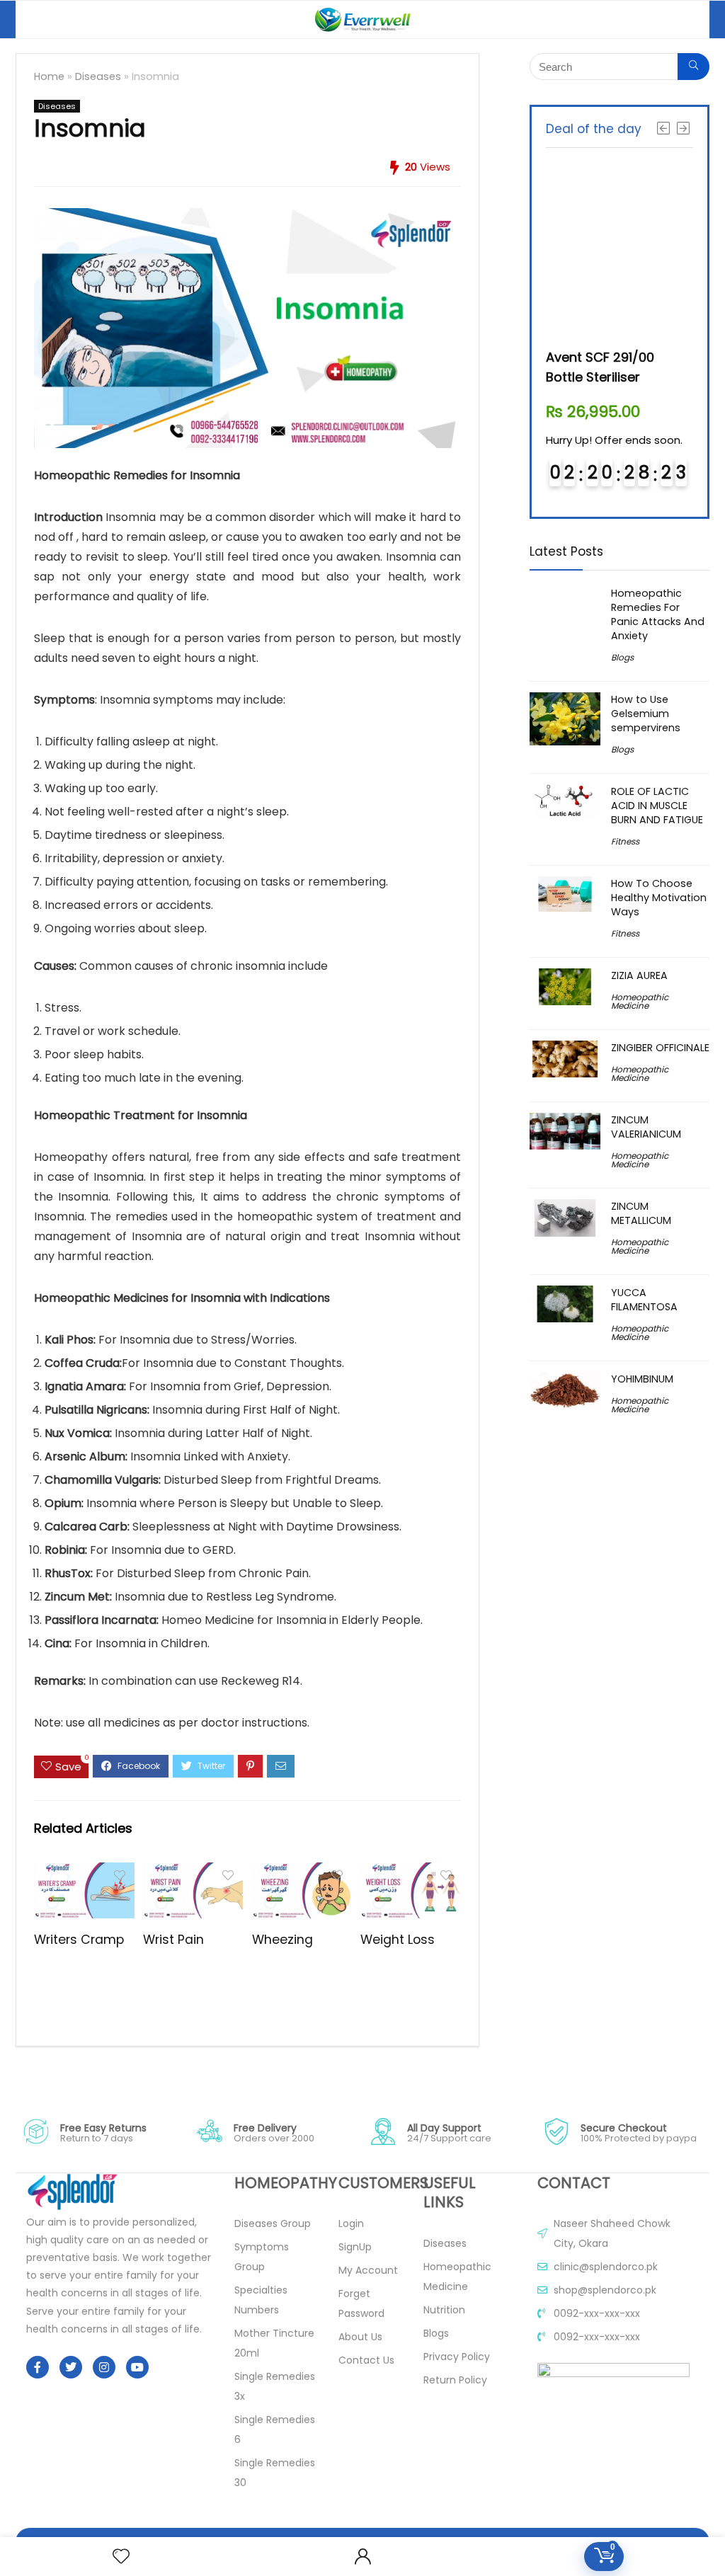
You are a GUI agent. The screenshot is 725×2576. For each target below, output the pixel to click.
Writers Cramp (79, 1940)
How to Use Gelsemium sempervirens (646, 714)
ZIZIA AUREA (639, 975)
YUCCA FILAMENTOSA (644, 1300)
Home (49, 76)
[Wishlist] (121, 2557)
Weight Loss (398, 1940)
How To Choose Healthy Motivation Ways (659, 898)
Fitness (625, 841)
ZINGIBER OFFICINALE (660, 1048)
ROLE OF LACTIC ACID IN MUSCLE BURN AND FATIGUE (657, 806)
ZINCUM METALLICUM (641, 1213)
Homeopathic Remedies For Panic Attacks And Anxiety (658, 614)
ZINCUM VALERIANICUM (646, 1127)
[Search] (687, 19)
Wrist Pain (175, 1940)
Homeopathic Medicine (640, 1001)
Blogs (622, 657)
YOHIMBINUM (642, 1379)
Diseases (98, 76)
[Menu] (33, 19)
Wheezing (282, 1940)
